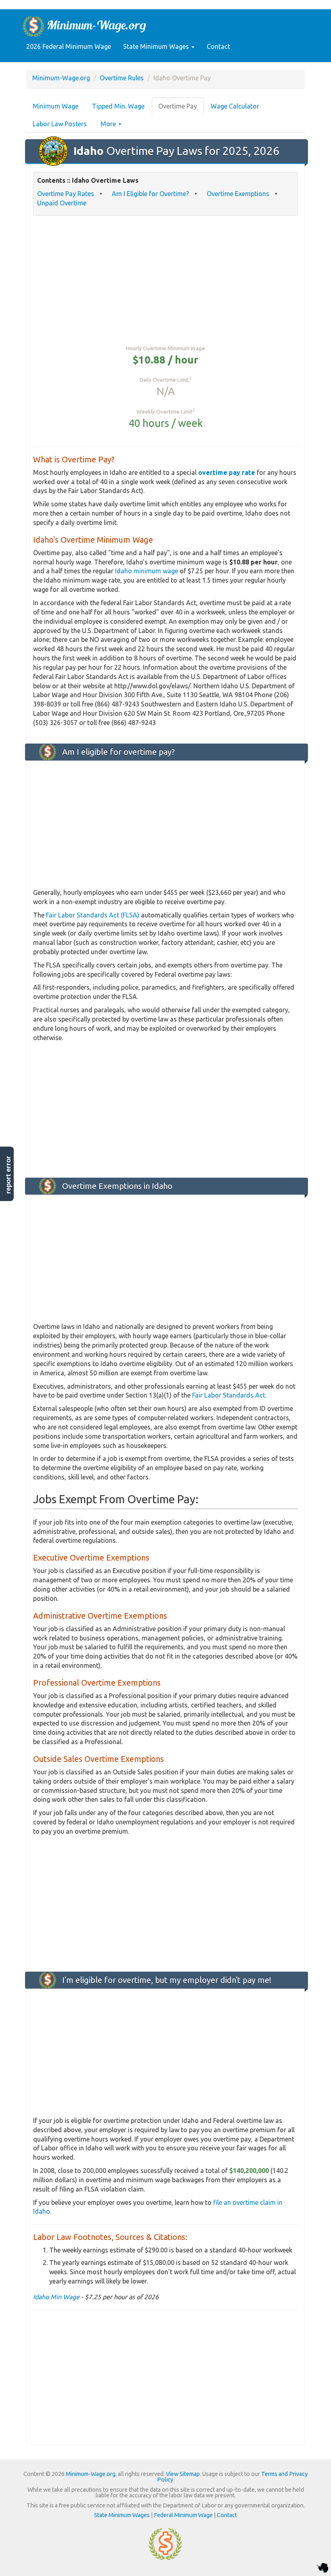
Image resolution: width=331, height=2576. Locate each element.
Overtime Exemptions (238, 194)
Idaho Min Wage (56, 2297)
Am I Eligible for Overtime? (150, 194)
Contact (218, 46)
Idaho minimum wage (147, 571)
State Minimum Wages (157, 46)
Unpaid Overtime (62, 203)
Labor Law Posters (60, 124)
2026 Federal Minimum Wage (69, 46)
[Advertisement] (165, 280)
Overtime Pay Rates (66, 194)
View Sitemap (183, 2474)
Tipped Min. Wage (118, 106)
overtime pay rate (227, 472)
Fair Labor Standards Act (229, 1395)
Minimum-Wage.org (61, 78)
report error (8, 1175)
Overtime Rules (122, 78)
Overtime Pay (178, 106)
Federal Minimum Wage (183, 2515)
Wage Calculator (235, 106)
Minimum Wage (56, 106)
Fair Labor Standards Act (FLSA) (93, 915)
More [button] (109, 124)
